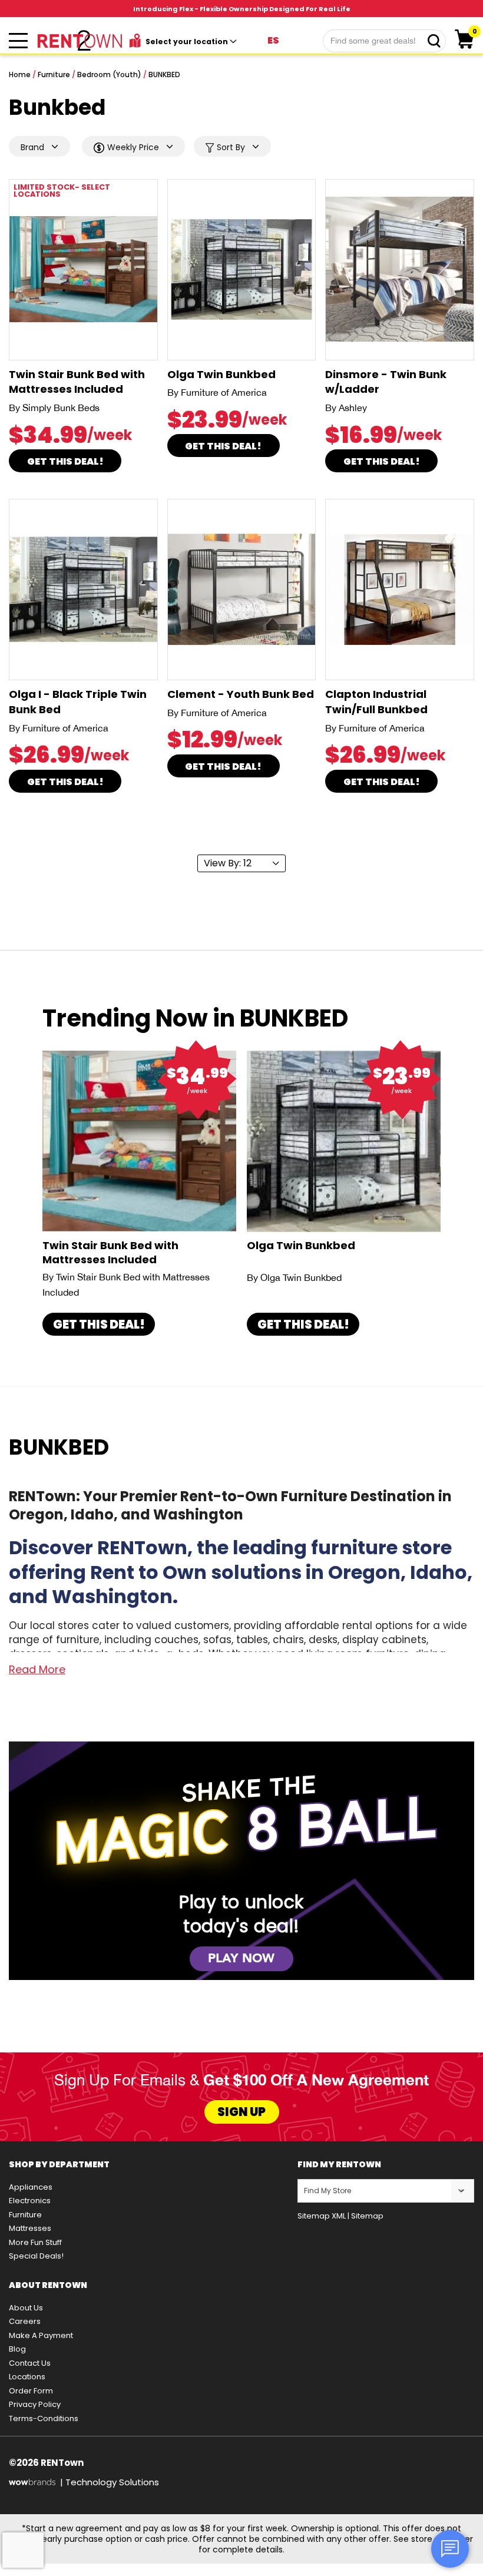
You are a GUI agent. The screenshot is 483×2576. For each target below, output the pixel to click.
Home (20, 75)
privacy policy (35, 2404)
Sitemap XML (322, 2216)
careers (25, 2321)
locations (27, 2377)
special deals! (36, 2256)
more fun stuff (35, 2242)
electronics (30, 2201)
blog (17, 2349)
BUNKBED (164, 75)
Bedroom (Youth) (109, 75)
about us (26, 2308)
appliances (31, 2187)
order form (31, 2391)
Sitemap (367, 2216)
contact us (30, 2363)
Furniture (54, 75)
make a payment (41, 2335)
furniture (25, 2215)
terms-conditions (44, 2418)
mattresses (30, 2228)
